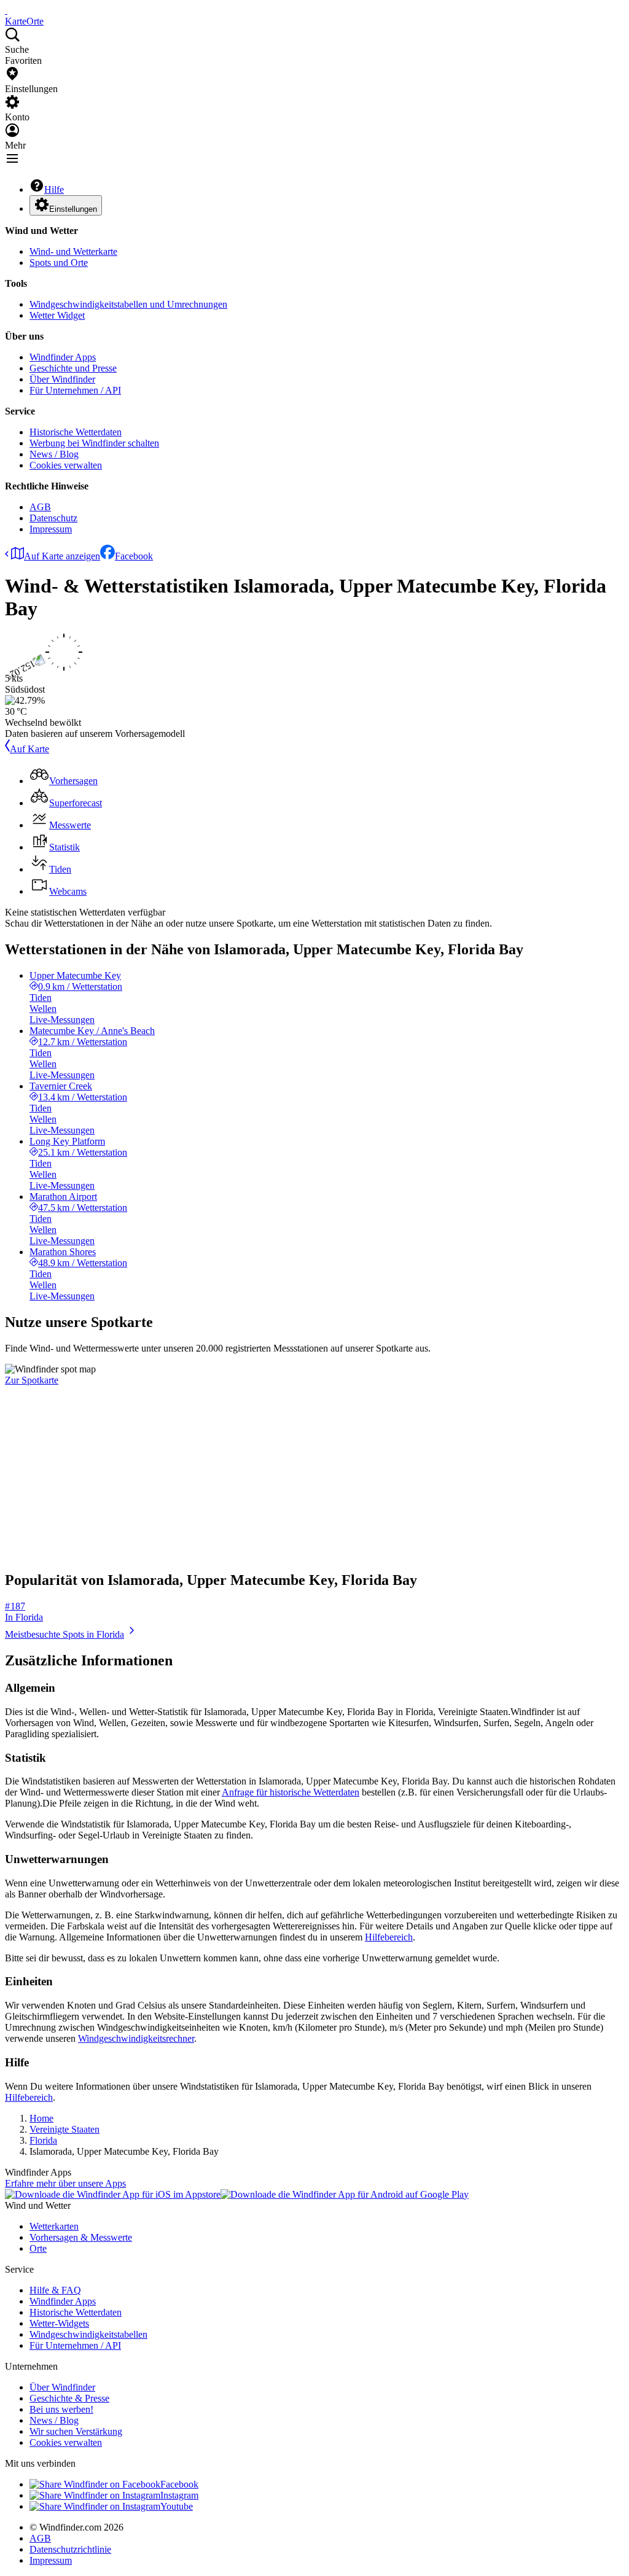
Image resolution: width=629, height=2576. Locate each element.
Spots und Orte (59, 263)
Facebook (134, 556)
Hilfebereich (389, 1937)
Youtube (177, 2506)
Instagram (179, 2495)
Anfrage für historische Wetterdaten (291, 1792)
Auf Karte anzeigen (62, 556)
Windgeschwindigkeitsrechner (136, 2038)
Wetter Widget (57, 315)
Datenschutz (53, 518)
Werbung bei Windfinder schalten (94, 443)
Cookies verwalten (66, 465)
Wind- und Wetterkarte (73, 251)
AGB (40, 507)
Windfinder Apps (63, 357)
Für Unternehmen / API (75, 390)
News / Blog (54, 454)
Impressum (51, 529)
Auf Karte (29, 749)
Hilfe (54, 189)
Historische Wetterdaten (76, 432)
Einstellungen (73, 209)
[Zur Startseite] (6, 10)
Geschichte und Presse (73, 368)
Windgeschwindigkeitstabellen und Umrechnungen (128, 304)
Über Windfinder (62, 379)
